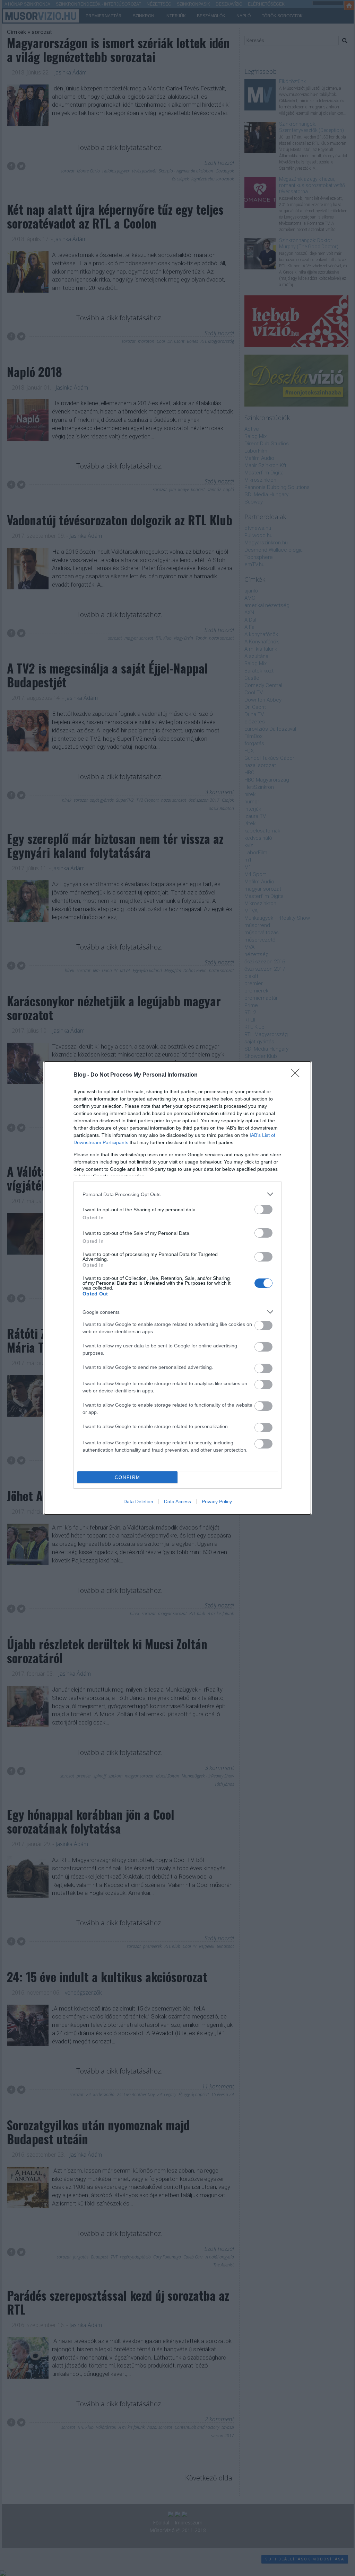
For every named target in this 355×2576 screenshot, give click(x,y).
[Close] (297, 1075)
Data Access (177, 1501)
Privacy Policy (217, 1501)
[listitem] (177, 1194)
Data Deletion (138, 1501)
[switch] (263, 1209)
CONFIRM (128, 1477)
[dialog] (177, 1288)
